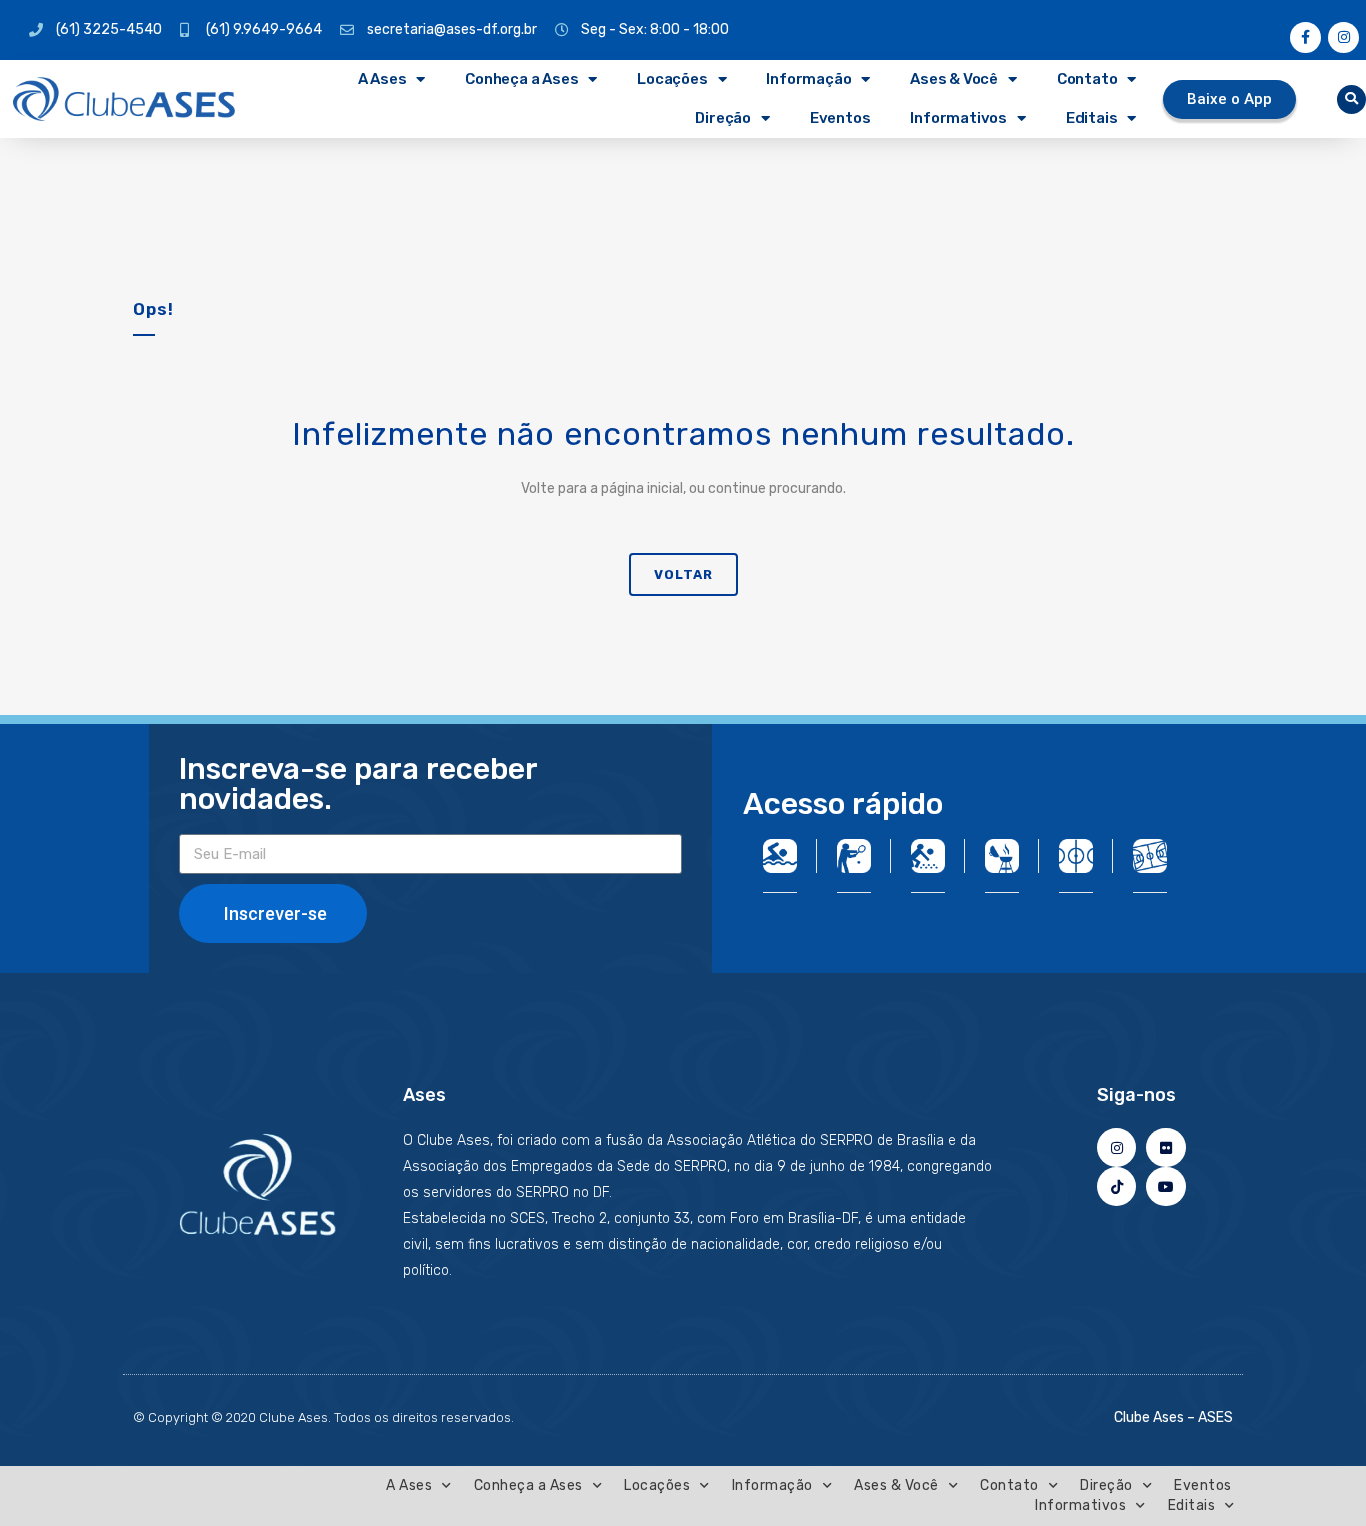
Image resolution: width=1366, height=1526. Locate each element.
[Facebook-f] (1305, 37)
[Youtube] (1165, 1186)
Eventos (840, 118)
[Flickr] (1165, 1147)
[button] (1351, 99)
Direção (723, 118)
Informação (808, 79)
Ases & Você (954, 79)
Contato (1087, 79)
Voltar (683, 574)
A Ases (382, 79)
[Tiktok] (1116, 1186)
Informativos (958, 118)
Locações (672, 79)
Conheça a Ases (521, 79)
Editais (1092, 118)
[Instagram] (1343, 37)
